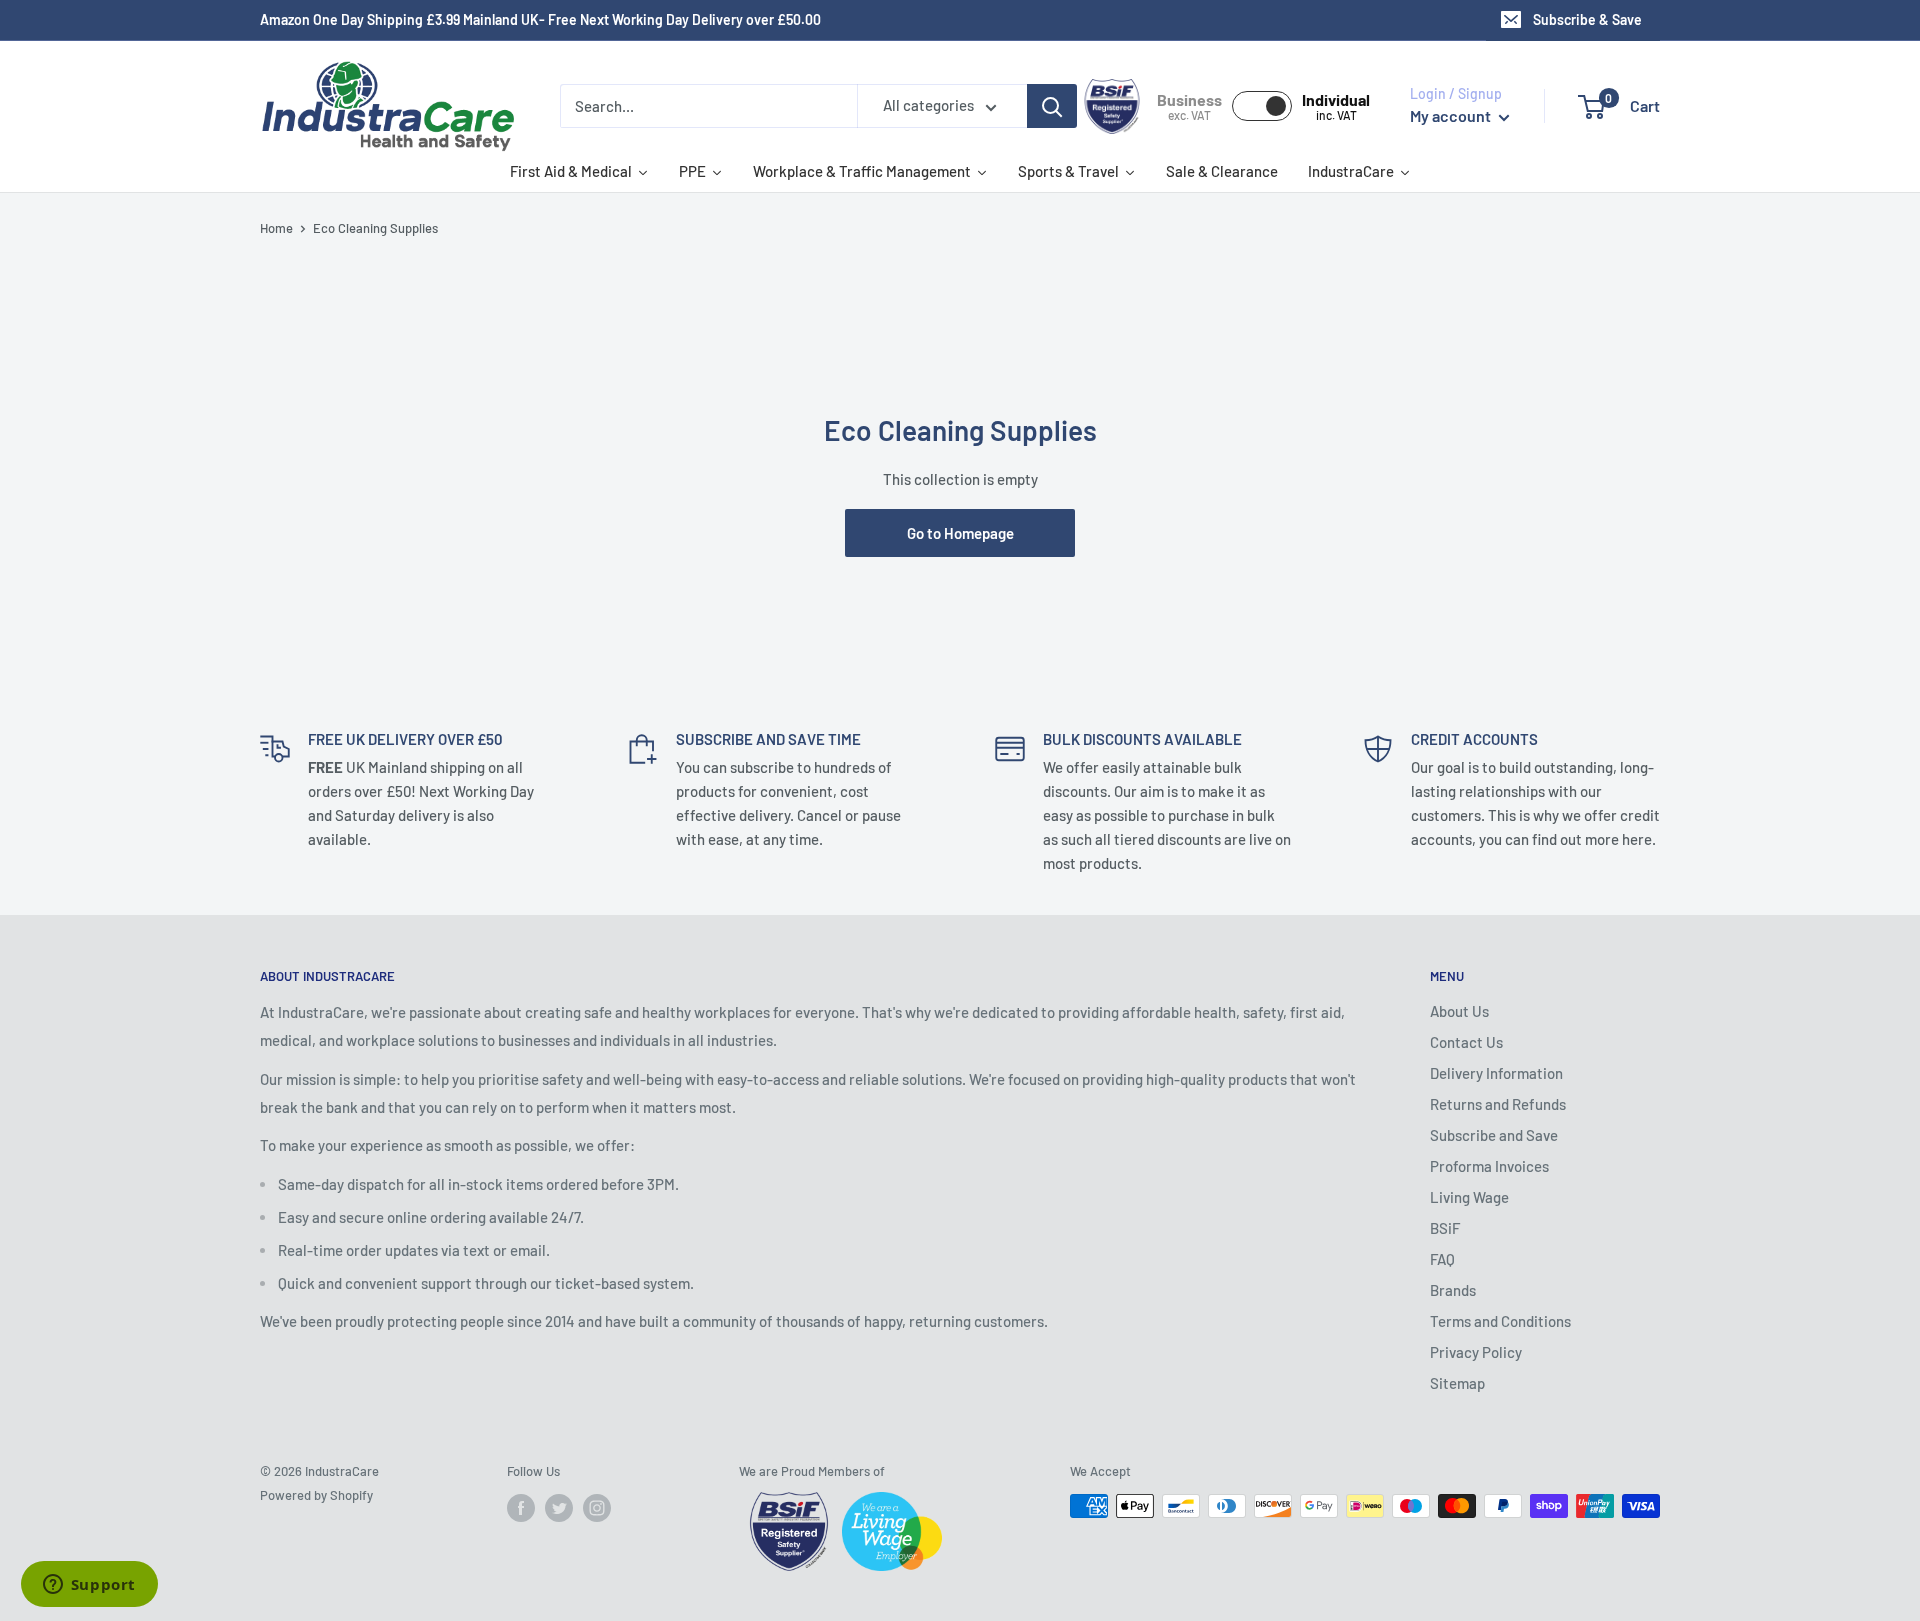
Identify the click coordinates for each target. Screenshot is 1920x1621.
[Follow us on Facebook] (521, 1508)
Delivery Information (1496, 1073)
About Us (1459, 1011)
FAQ (1442, 1259)
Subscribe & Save (1587, 19)
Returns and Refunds (1498, 1104)
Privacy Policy (1476, 1352)
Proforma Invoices (1489, 1166)
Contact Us (1466, 1042)
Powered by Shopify (316, 1495)
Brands (1453, 1290)
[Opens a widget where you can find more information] (89, 1586)
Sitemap (1457, 1383)
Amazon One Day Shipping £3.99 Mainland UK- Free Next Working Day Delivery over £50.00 (540, 19)
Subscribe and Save (1494, 1135)
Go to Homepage (960, 533)
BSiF (1445, 1228)
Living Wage (1469, 1197)
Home (276, 228)
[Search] (1052, 106)
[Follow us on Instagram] (597, 1508)
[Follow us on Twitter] (559, 1508)
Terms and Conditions (1500, 1321)
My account (1452, 115)
